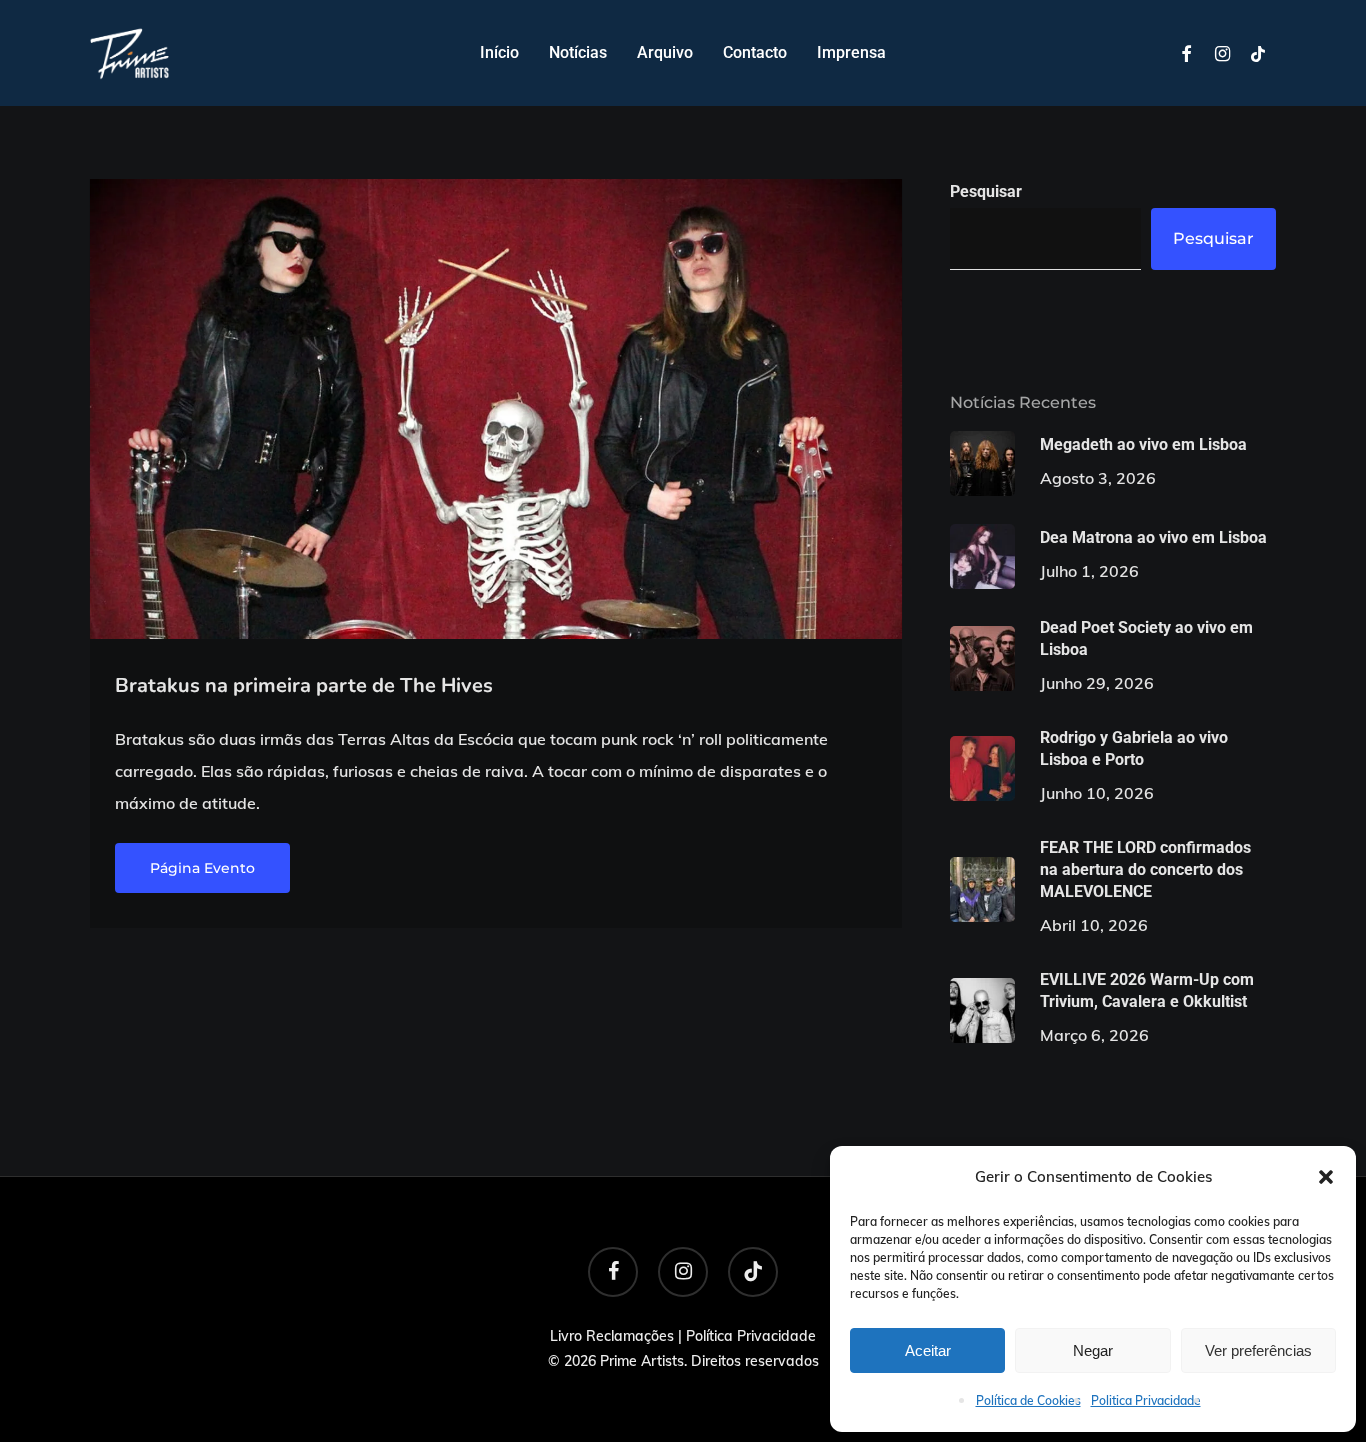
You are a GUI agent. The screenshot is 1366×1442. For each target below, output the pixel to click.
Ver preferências (1258, 1350)
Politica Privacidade (1146, 1400)
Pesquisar (986, 191)
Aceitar (928, 1350)
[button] (1326, 1177)
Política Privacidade (751, 1336)
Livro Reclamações (612, 1336)
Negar (1093, 1350)
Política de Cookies (1028, 1400)
